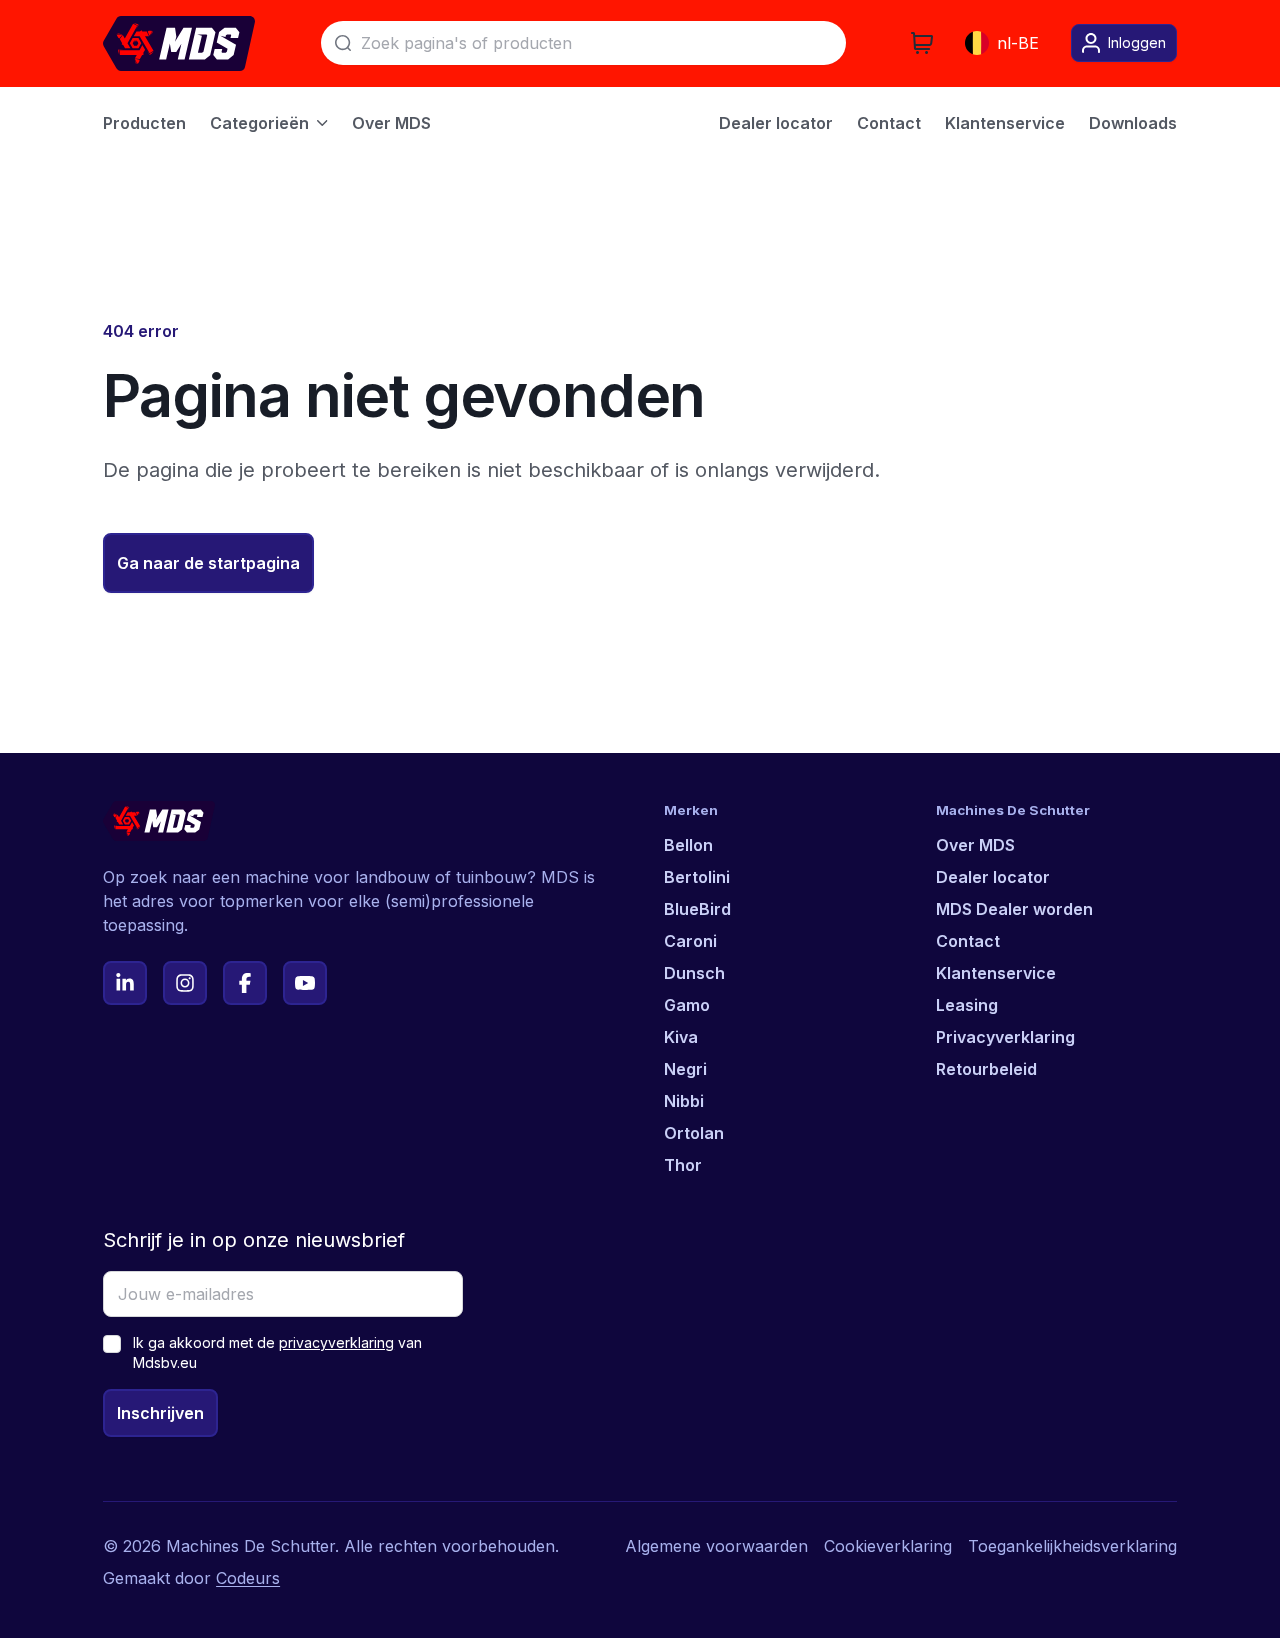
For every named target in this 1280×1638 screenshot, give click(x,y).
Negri (685, 1069)
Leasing (967, 1005)
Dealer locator (993, 877)
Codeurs (248, 1578)
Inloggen (1137, 42)
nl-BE (1018, 43)
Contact (968, 941)
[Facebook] (245, 983)
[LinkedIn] (125, 983)
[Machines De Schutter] (179, 43)
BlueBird (697, 909)
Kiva (681, 1037)
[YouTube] (305, 983)
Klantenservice (996, 973)
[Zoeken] (343, 43)
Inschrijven (160, 1413)
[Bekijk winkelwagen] (922, 43)
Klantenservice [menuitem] (1005, 123)
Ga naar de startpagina (208, 563)
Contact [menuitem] (889, 123)
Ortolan (694, 1133)
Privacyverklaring (1005, 1037)
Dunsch (694, 973)
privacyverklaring (336, 1342)
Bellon (688, 845)
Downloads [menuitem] (1133, 123)
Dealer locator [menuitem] (776, 123)
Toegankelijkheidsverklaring (1072, 1546)
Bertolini (697, 877)
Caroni (690, 941)
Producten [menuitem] (144, 123)
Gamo (687, 1005)
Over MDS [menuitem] (391, 123)
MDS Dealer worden (1014, 909)
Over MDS (975, 845)
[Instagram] (185, 983)
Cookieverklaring (888, 1546)
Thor (683, 1165)
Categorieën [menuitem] (259, 123)
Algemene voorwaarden (716, 1546)
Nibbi (684, 1101)
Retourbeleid (986, 1069)
